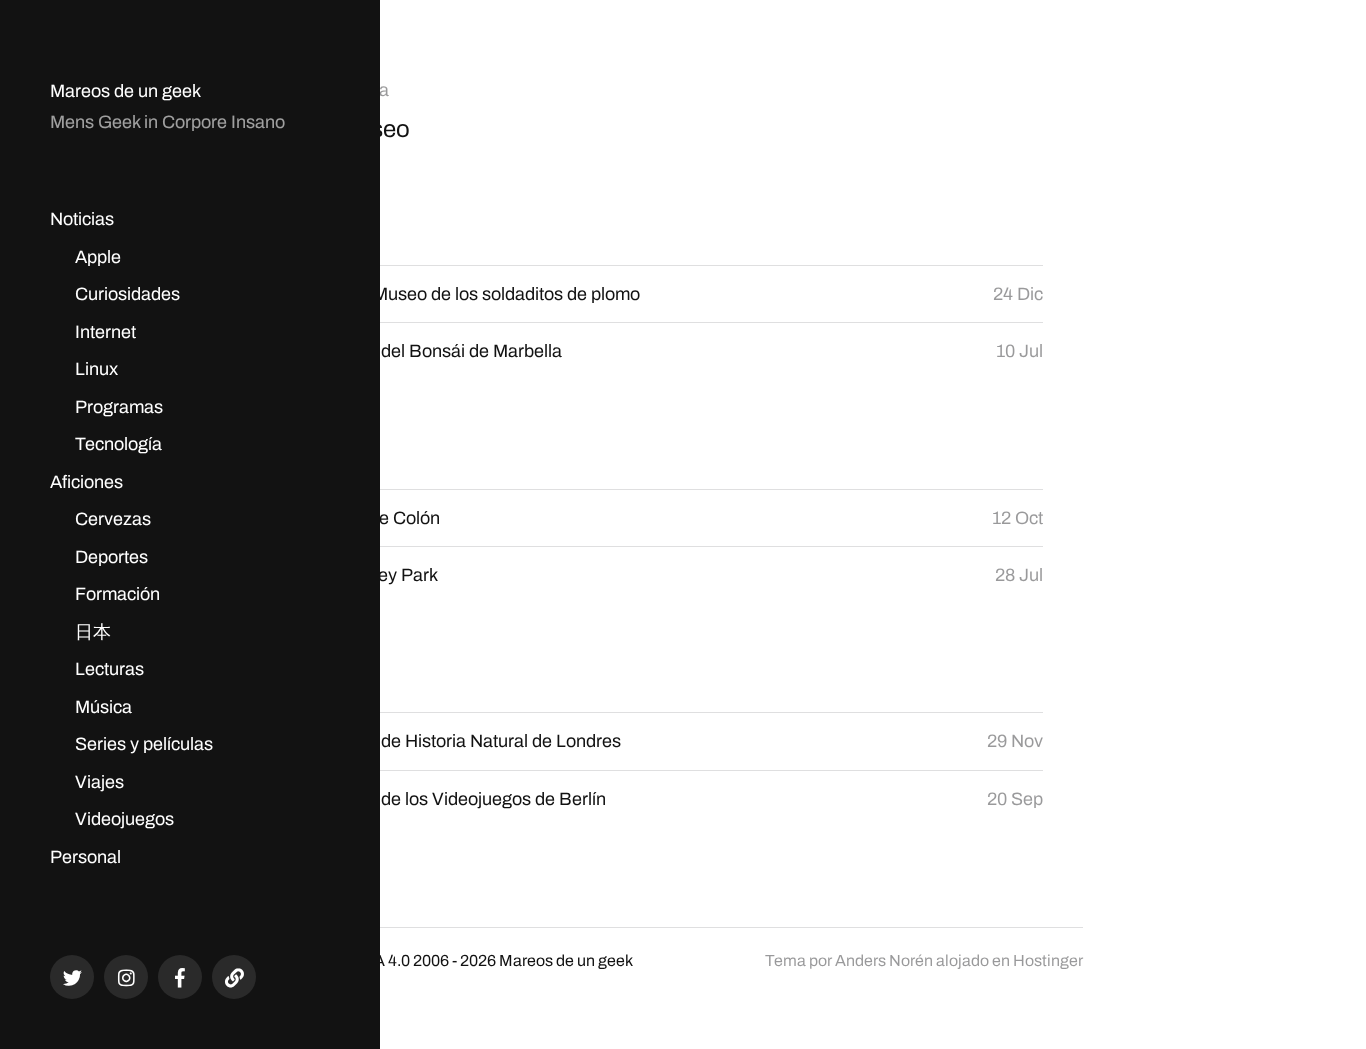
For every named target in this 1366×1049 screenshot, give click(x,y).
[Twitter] (72, 977)
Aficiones (86, 482)
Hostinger (1048, 960)
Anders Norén (884, 960)
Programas (119, 407)
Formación (117, 594)
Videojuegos (124, 819)
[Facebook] (180, 977)
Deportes (111, 557)
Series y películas (144, 744)
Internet (105, 332)
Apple (98, 257)
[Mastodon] (234, 977)
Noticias (82, 219)
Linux (96, 369)
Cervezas (113, 519)
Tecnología (118, 444)
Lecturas (109, 669)
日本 (93, 632)
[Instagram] (126, 977)
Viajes (99, 782)
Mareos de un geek (125, 91)
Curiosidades (127, 294)
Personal (85, 857)
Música (103, 707)
